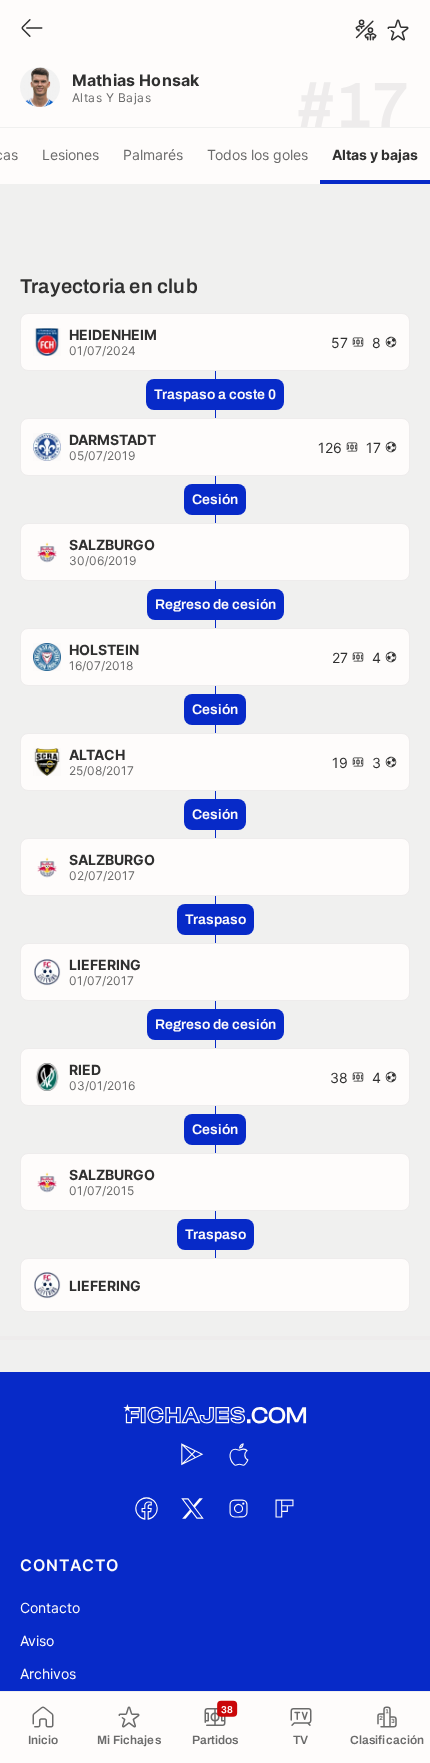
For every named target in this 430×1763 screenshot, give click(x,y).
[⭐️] (398, 30)
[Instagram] (238, 1508)
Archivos (48, 1673)
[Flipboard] (284, 1508)
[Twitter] (192, 1508)
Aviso (37, 1640)
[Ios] (238, 1454)
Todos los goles (257, 154)
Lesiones (70, 154)
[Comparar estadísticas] (366, 30)
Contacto (50, 1607)
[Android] (192, 1454)
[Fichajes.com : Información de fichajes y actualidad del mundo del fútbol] (215, 1415)
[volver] (32, 29)
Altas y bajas (375, 154)
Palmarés (153, 154)
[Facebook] (146, 1508)
